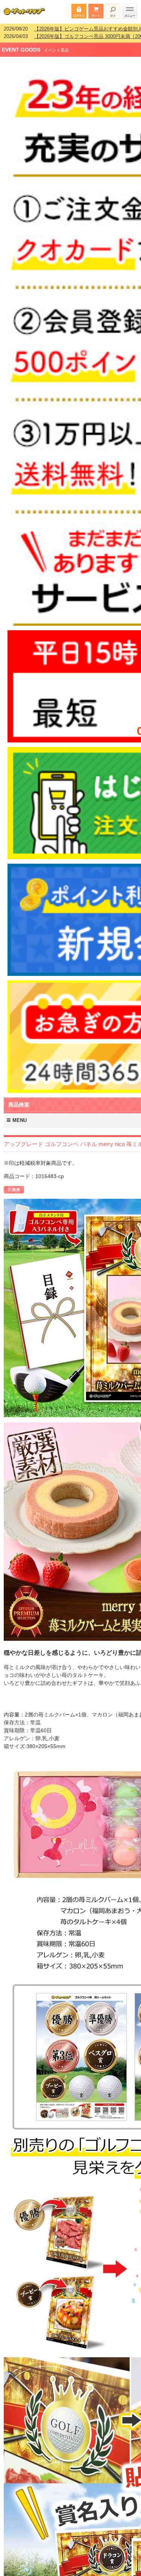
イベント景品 (56, 45)
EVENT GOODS (21, 45)
